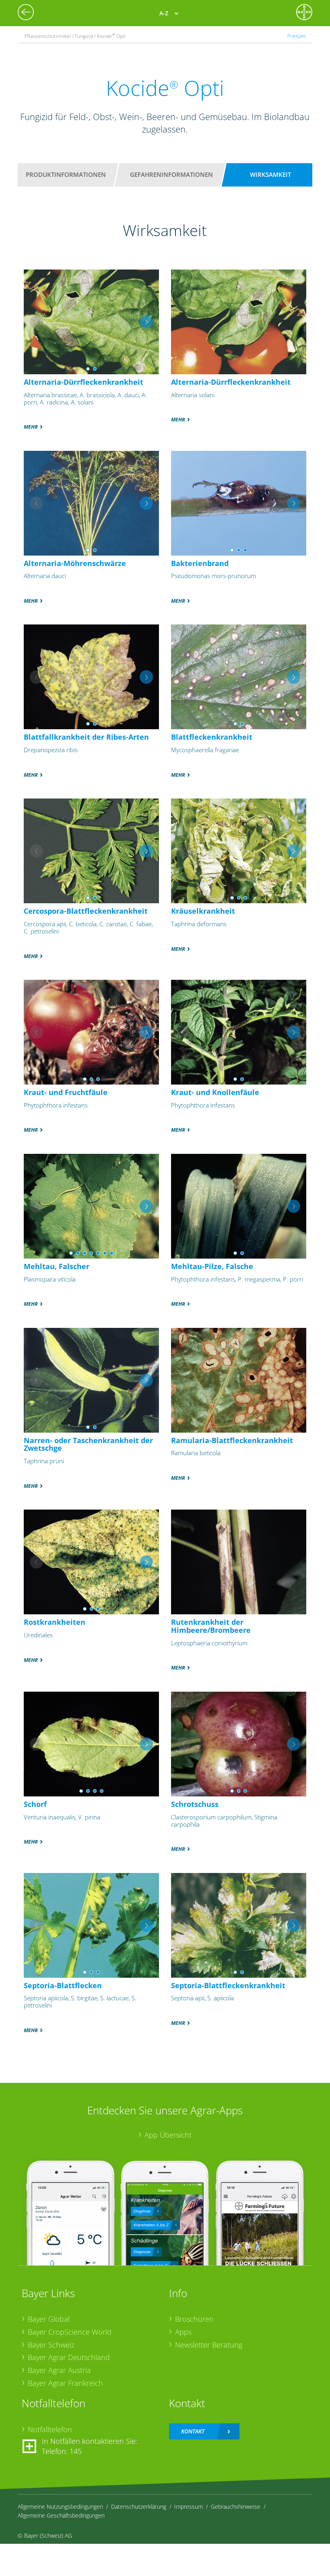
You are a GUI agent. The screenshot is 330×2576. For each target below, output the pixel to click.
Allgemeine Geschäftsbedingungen (61, 2515)
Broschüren (194, 2319)
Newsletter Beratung (209, 2345)
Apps (183, 2332)
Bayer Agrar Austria (59, 2370)
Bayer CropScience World (70, 2332)
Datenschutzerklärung (139, 2507)
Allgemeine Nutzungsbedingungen (60, 2507)
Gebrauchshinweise (236, 2507)
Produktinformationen (66, 174)
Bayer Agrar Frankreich (65, 2383)
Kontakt (193, 2431)
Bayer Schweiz (51, 2345)
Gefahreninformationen (171, 174)
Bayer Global (49, 2319)
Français (296, 35)
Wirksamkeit (270, 174)
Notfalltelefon (50, 2429)
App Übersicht (168, 2135)
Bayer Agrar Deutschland (69, 2357)
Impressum (189, 2507)
